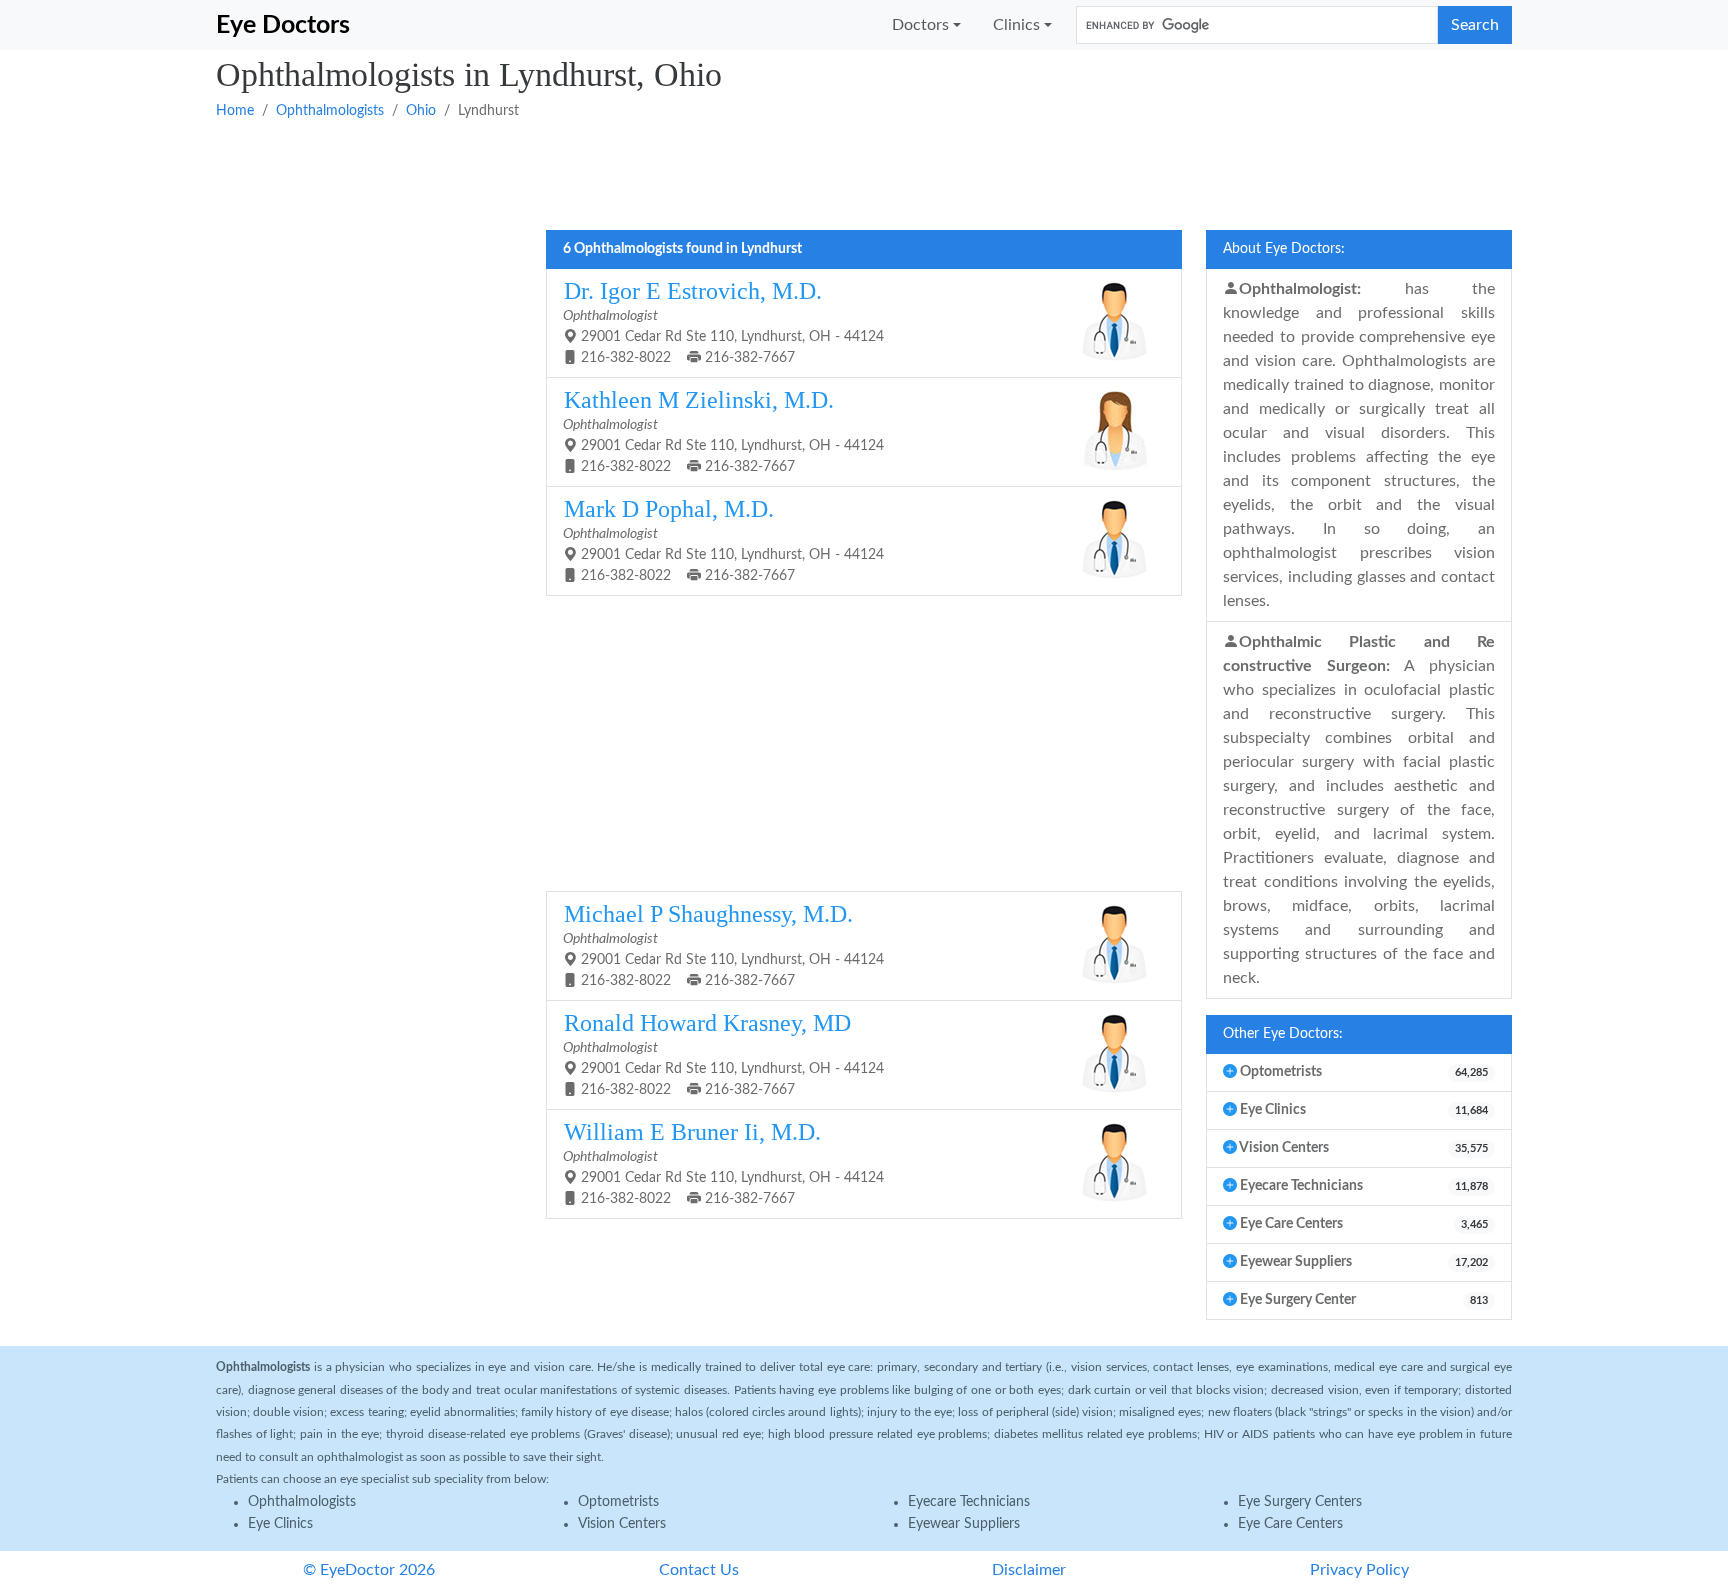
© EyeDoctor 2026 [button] (369, 1570)
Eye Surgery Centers (1300, 1502)
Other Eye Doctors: (1283, 1034)
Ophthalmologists (330, 111)
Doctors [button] (920, 25)
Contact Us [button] (699, 1570)
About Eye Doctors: (1284, 249)
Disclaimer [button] (1029, 1570)
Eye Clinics (280, 1524)
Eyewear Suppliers (964, 1524)
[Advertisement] (816, 173)
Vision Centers (622, 1524)
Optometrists (618, 1502)
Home (235, 111)
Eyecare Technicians (969, 1502)
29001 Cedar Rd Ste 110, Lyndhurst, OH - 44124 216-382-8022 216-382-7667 (723, 321)
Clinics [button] (1016, 25)
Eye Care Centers (1290, 1524)
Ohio (421, 111)
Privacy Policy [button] (1359, 1570)
